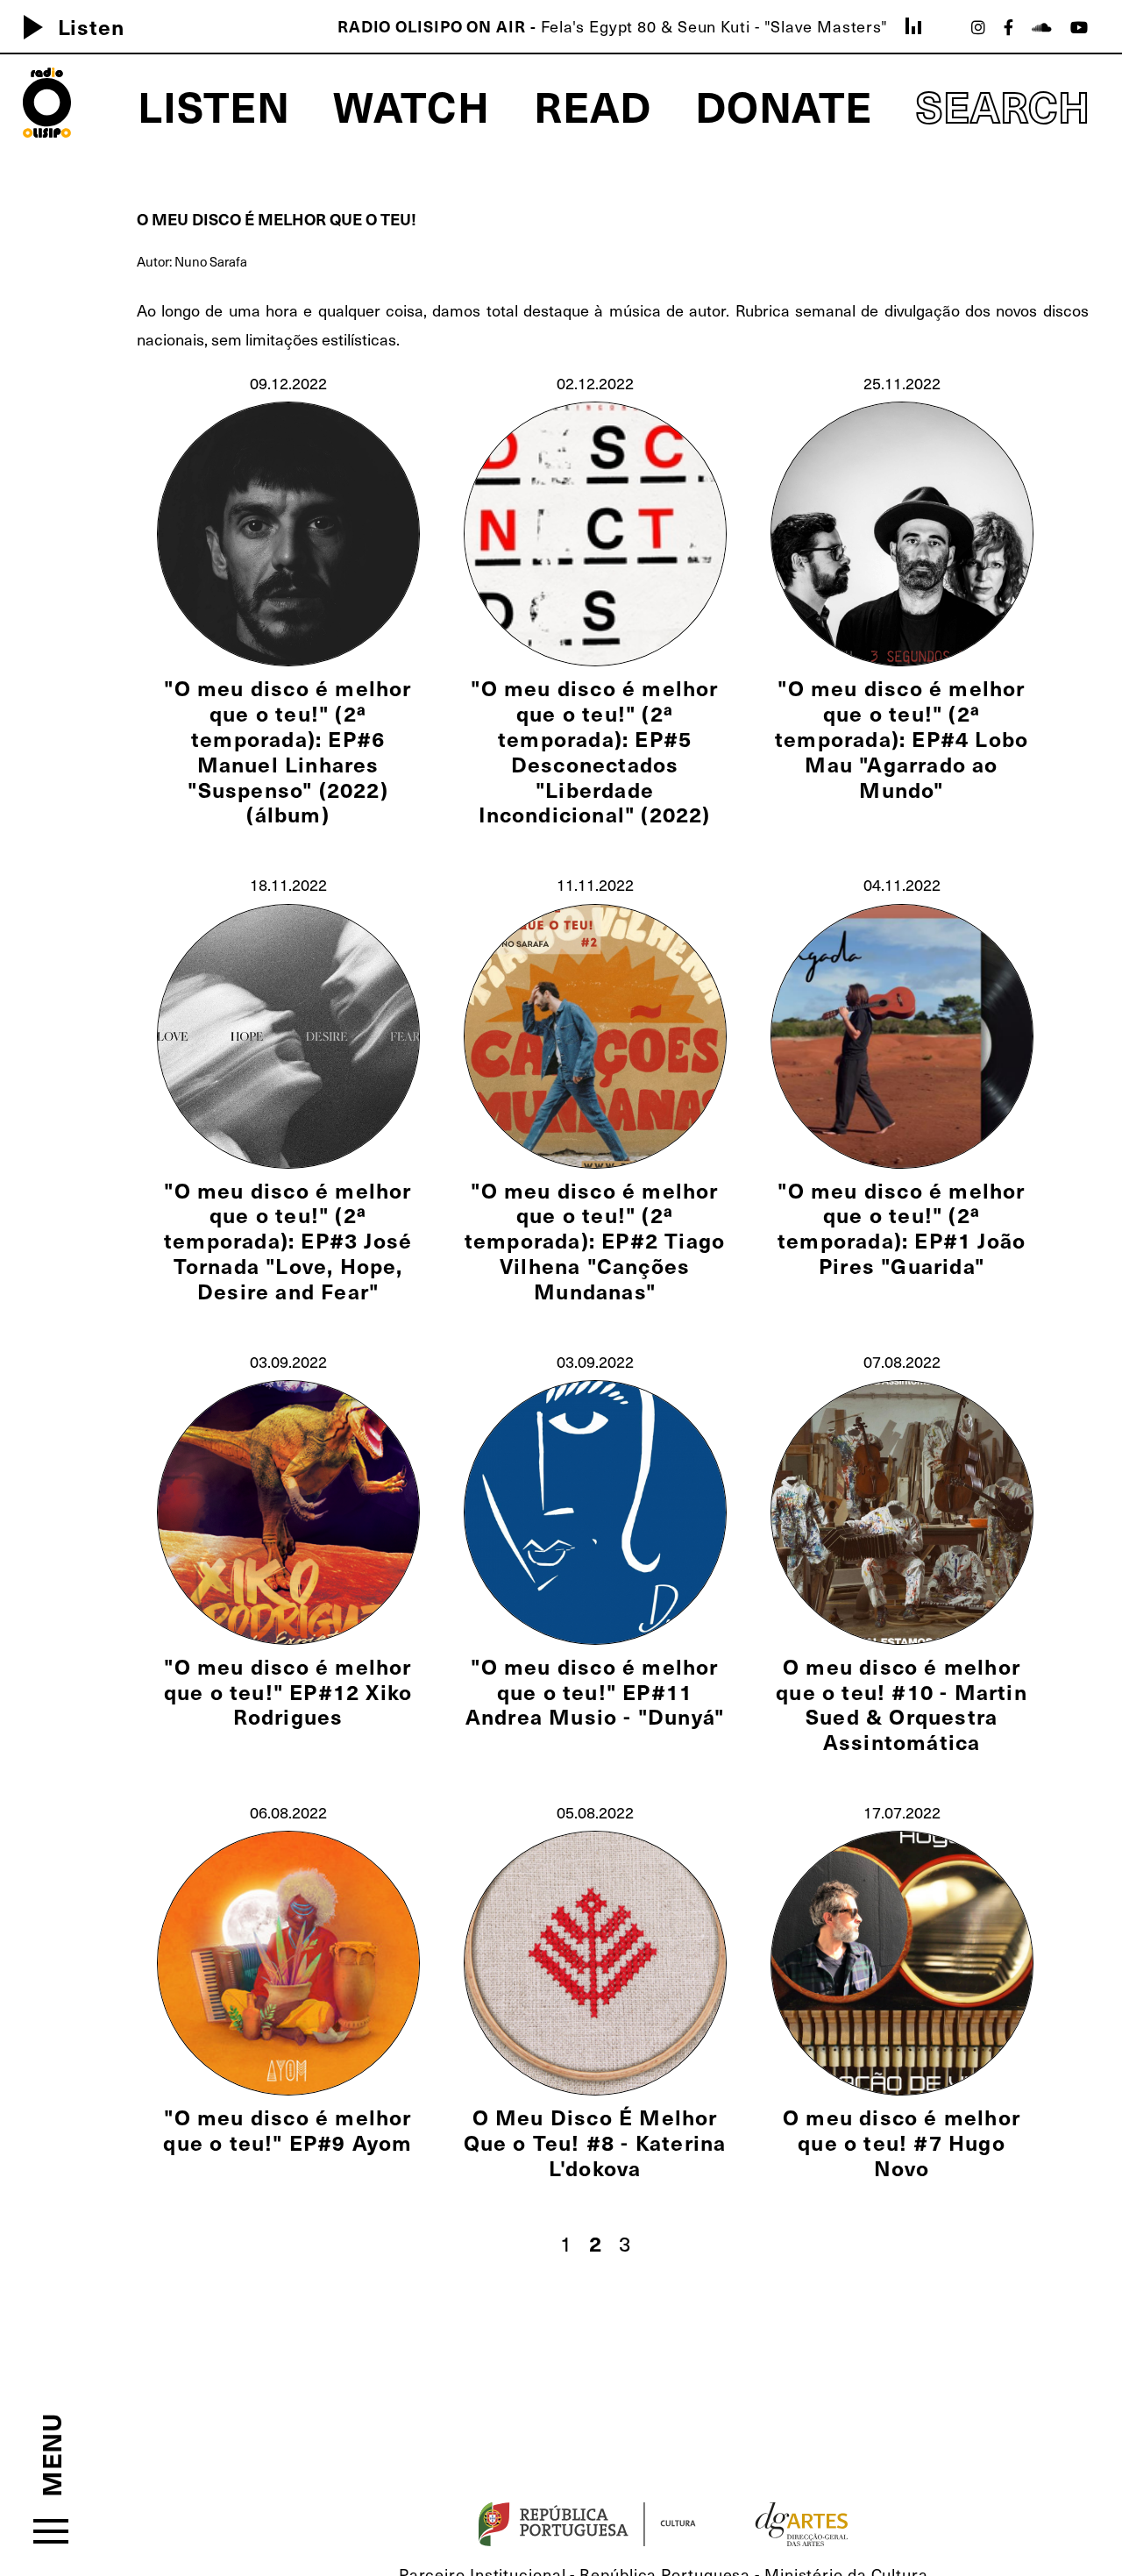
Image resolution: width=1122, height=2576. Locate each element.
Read (593, 105)
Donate (784, 105)
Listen (67, 26)
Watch (412, 105)
